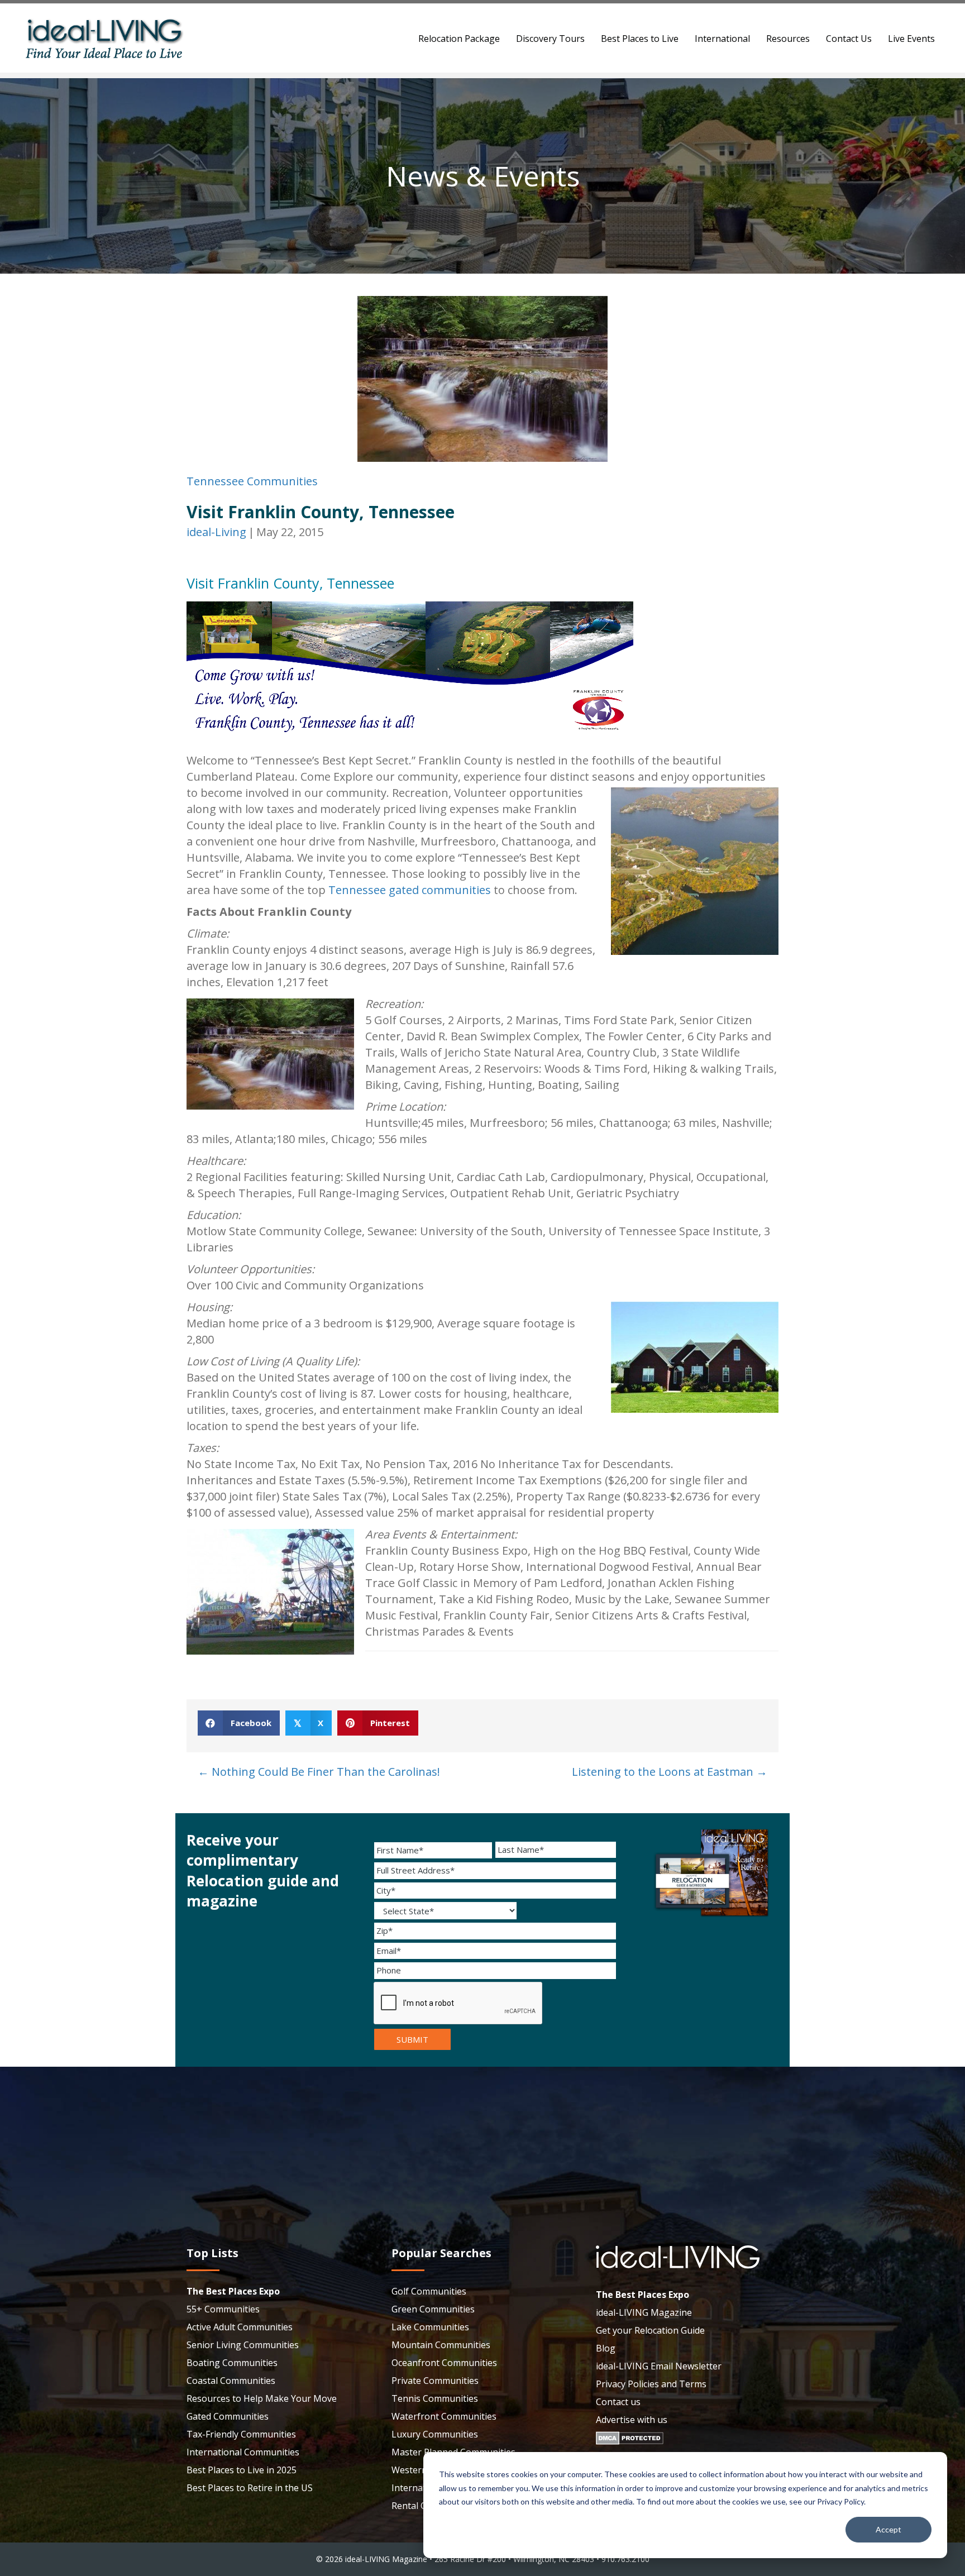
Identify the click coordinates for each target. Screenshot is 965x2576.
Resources (788, 39)
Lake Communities (430, 2327)
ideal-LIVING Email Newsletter (659, 2366)
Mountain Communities (441, 2345)
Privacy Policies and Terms (651, 2384)
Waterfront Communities (444, 2416)
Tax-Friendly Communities (241, 2434)
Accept (888, 2529)
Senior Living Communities (243, 2345)
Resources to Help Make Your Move (262, 2398)
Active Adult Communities (240, 2327)
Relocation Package (459, 39)
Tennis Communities (435, 2398)
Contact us (618, 2402)
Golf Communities (429, 2291)
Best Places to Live (640, 39)
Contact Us (849, 39)
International (722, 39)
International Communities (243, 2452)
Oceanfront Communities (444, 2363)
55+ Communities (223, 2309)
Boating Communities (232, 2363)
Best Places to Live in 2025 (242, 2470)
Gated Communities (228, 2416)
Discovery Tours (550, 39)
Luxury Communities (435, 2434)
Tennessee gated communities (410, 890)
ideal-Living (216, 532)
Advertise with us (632, 2420)
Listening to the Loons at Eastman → (670, 1772)
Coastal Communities (231, 2381)
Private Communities (435, 2381)
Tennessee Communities (252, 481)
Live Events (911, 39)
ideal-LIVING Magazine (644, 2312)
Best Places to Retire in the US (250, 2488)
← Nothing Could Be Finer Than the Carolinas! (319, 1772)
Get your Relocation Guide (650, 2330)
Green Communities (433, 2309)
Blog (606, 2348)
